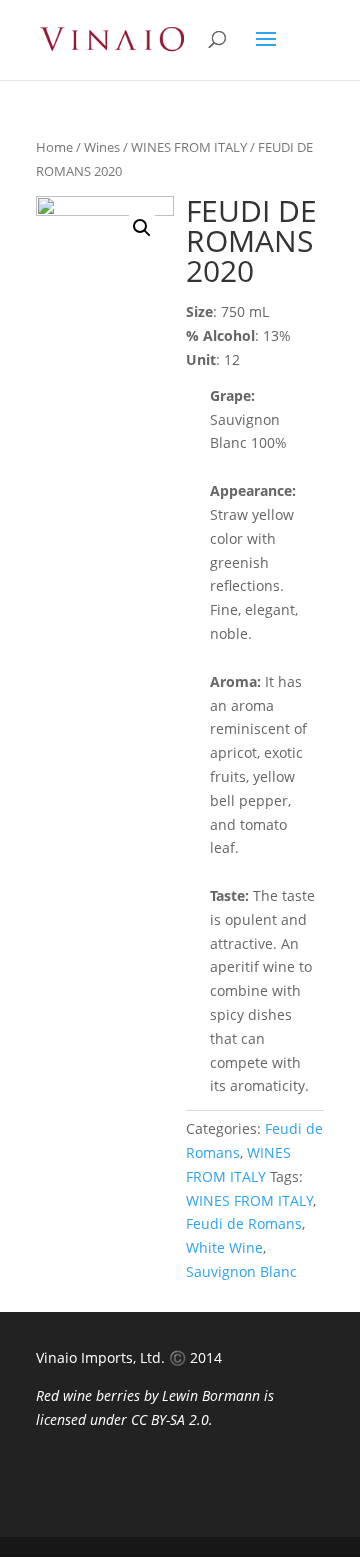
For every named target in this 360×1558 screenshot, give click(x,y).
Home (54, 147)
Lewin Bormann (211, 1395)
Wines (102, 147)
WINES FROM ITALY (189, 147)
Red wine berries (88, 1395)
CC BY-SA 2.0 (170, 1419)
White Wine (224, 1247)
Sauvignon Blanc (241, 1271)
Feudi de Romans (244, 1223)
